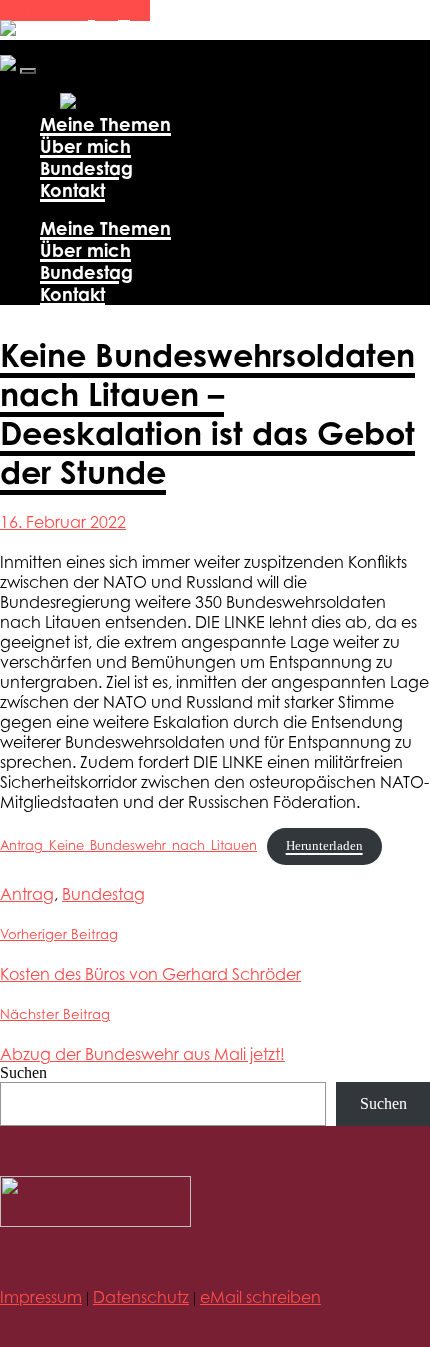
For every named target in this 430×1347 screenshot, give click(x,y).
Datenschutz (141, 1297)
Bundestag (86, 168)
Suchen (23, 1072)
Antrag (27, 894)
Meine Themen (105, 124)
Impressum (41, 1297)
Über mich (85, 146)
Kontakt (72, 190)
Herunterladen (324, 846)
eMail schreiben (260, 1297)
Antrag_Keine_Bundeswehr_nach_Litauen (128, 845)
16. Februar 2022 (63, 522)
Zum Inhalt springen (75, 10)
